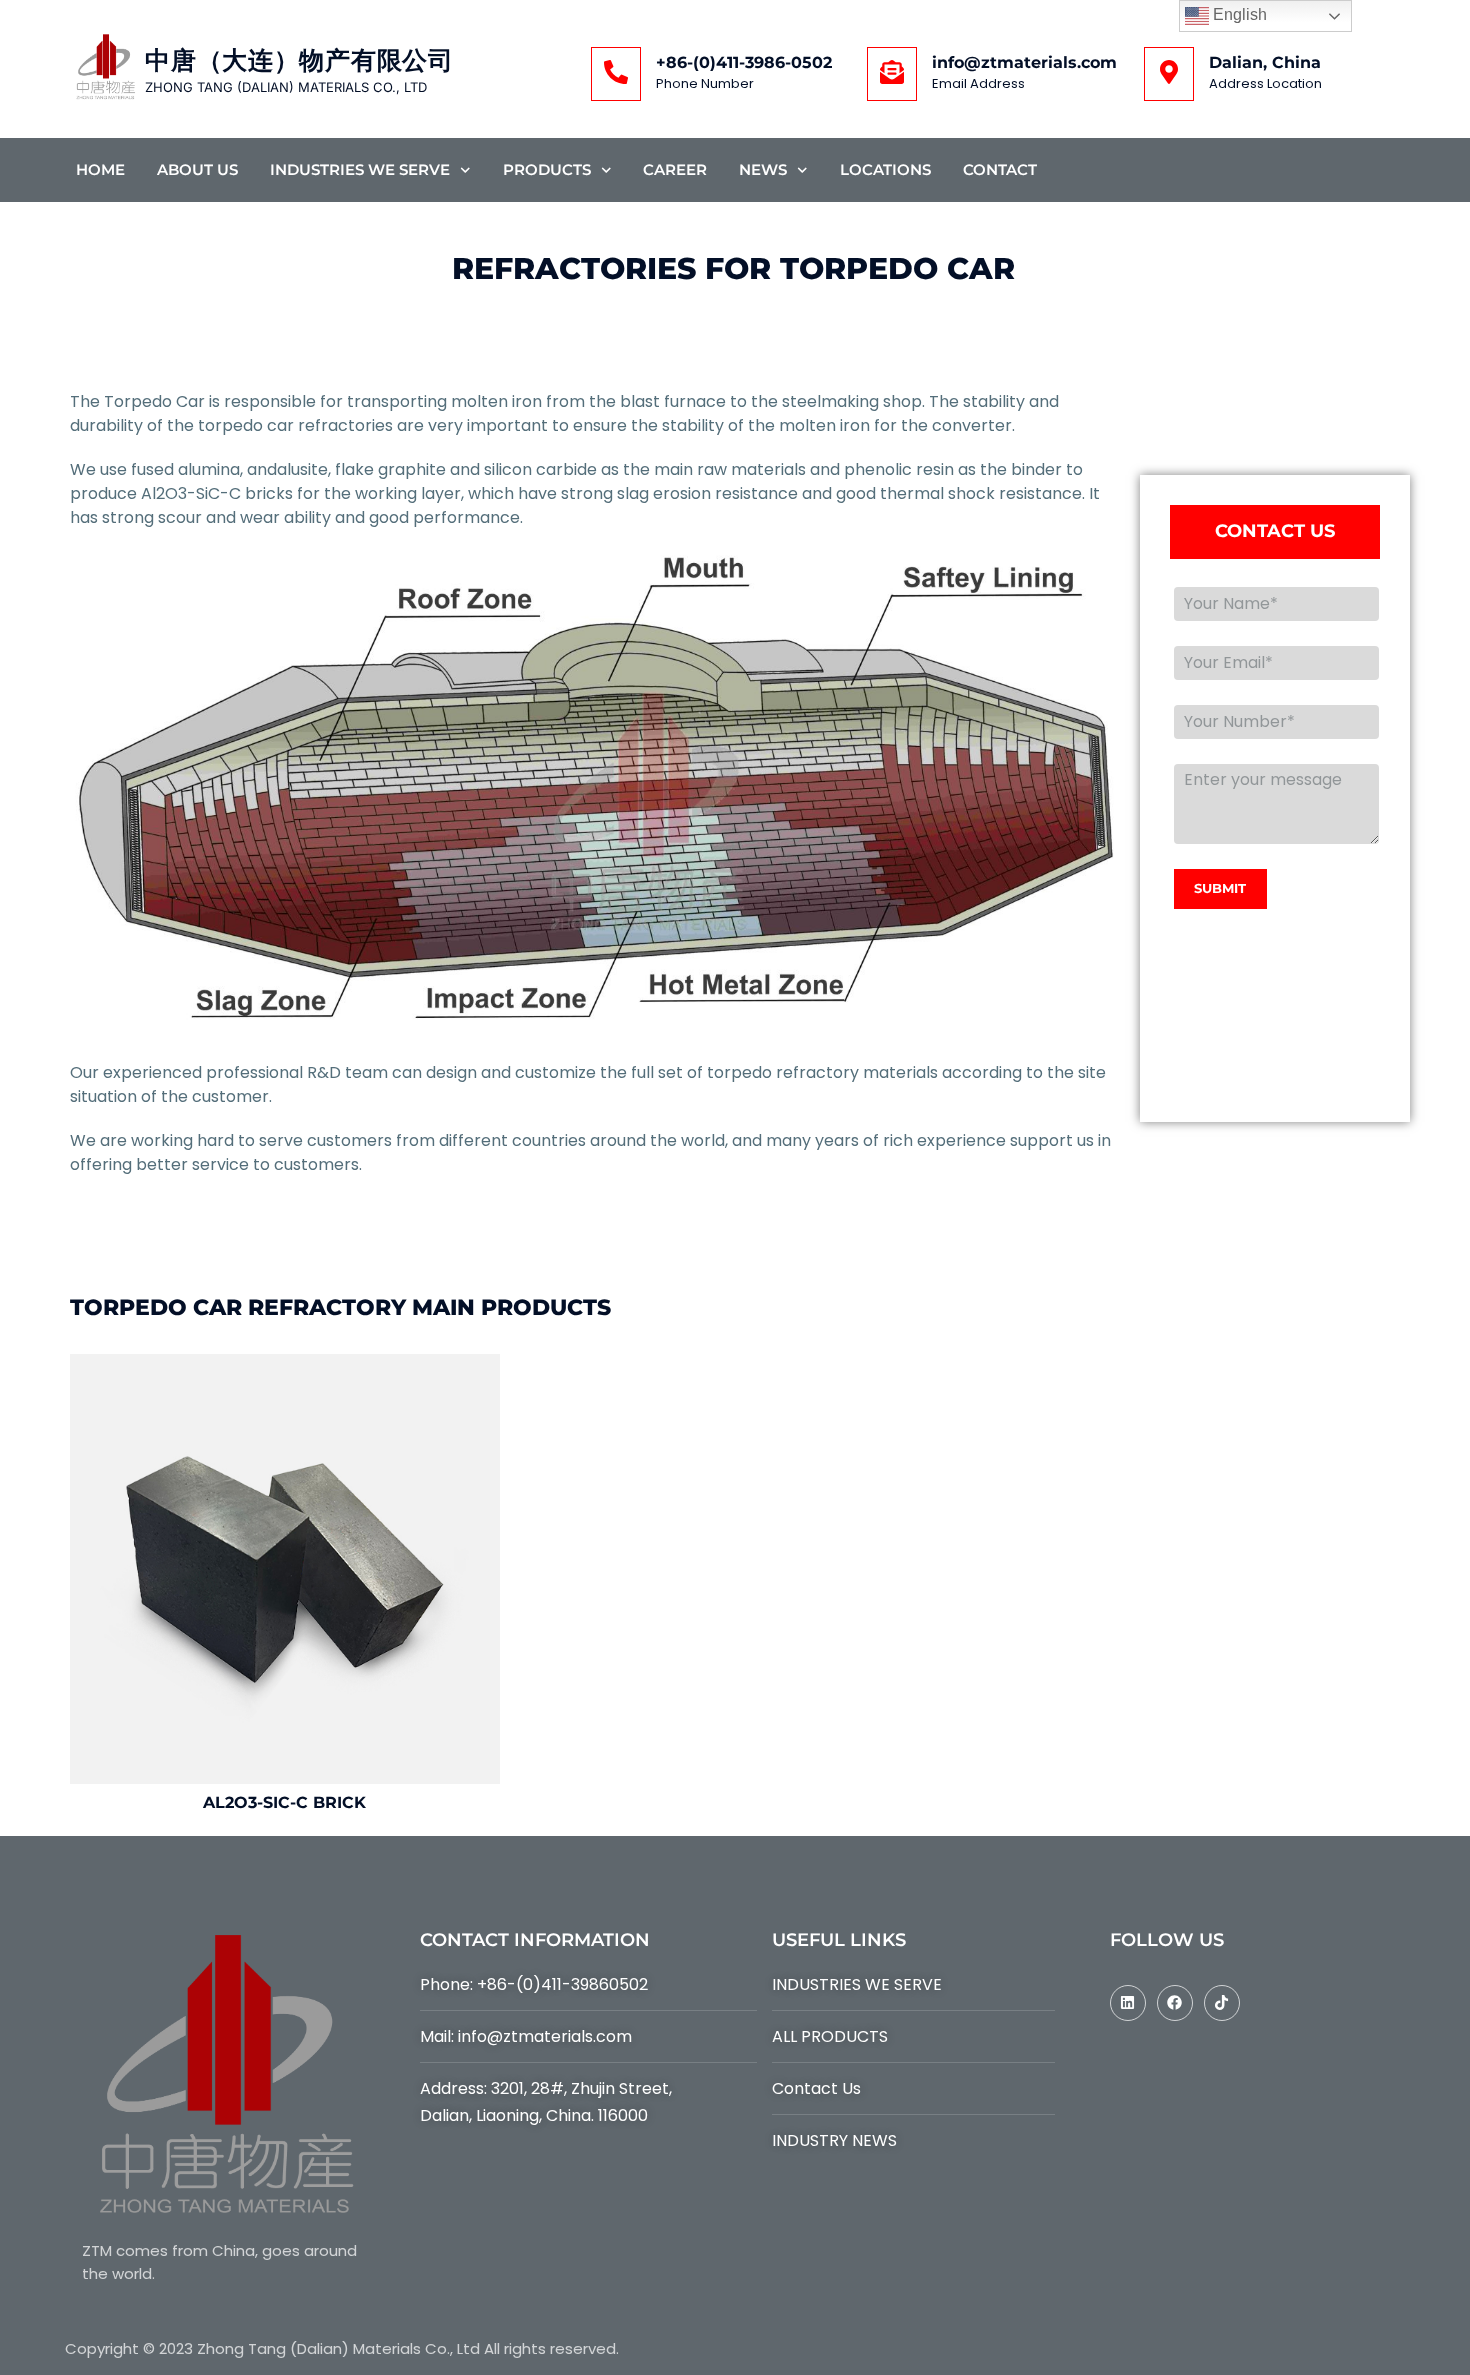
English (1238, 14)
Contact (1000, 169)
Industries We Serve (360, 169)
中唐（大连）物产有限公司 (299, 60)
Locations (885, 169)
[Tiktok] (1222, 2003)
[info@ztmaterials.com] (892, 74)
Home (100, 169)
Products (547, 169)
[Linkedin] (1128, 2003)
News (763, 169)
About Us (197, 169)
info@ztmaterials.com (1024, 62)
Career (675, 169)
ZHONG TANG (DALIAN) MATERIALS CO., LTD (286, 87)
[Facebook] (1175, 2003)
